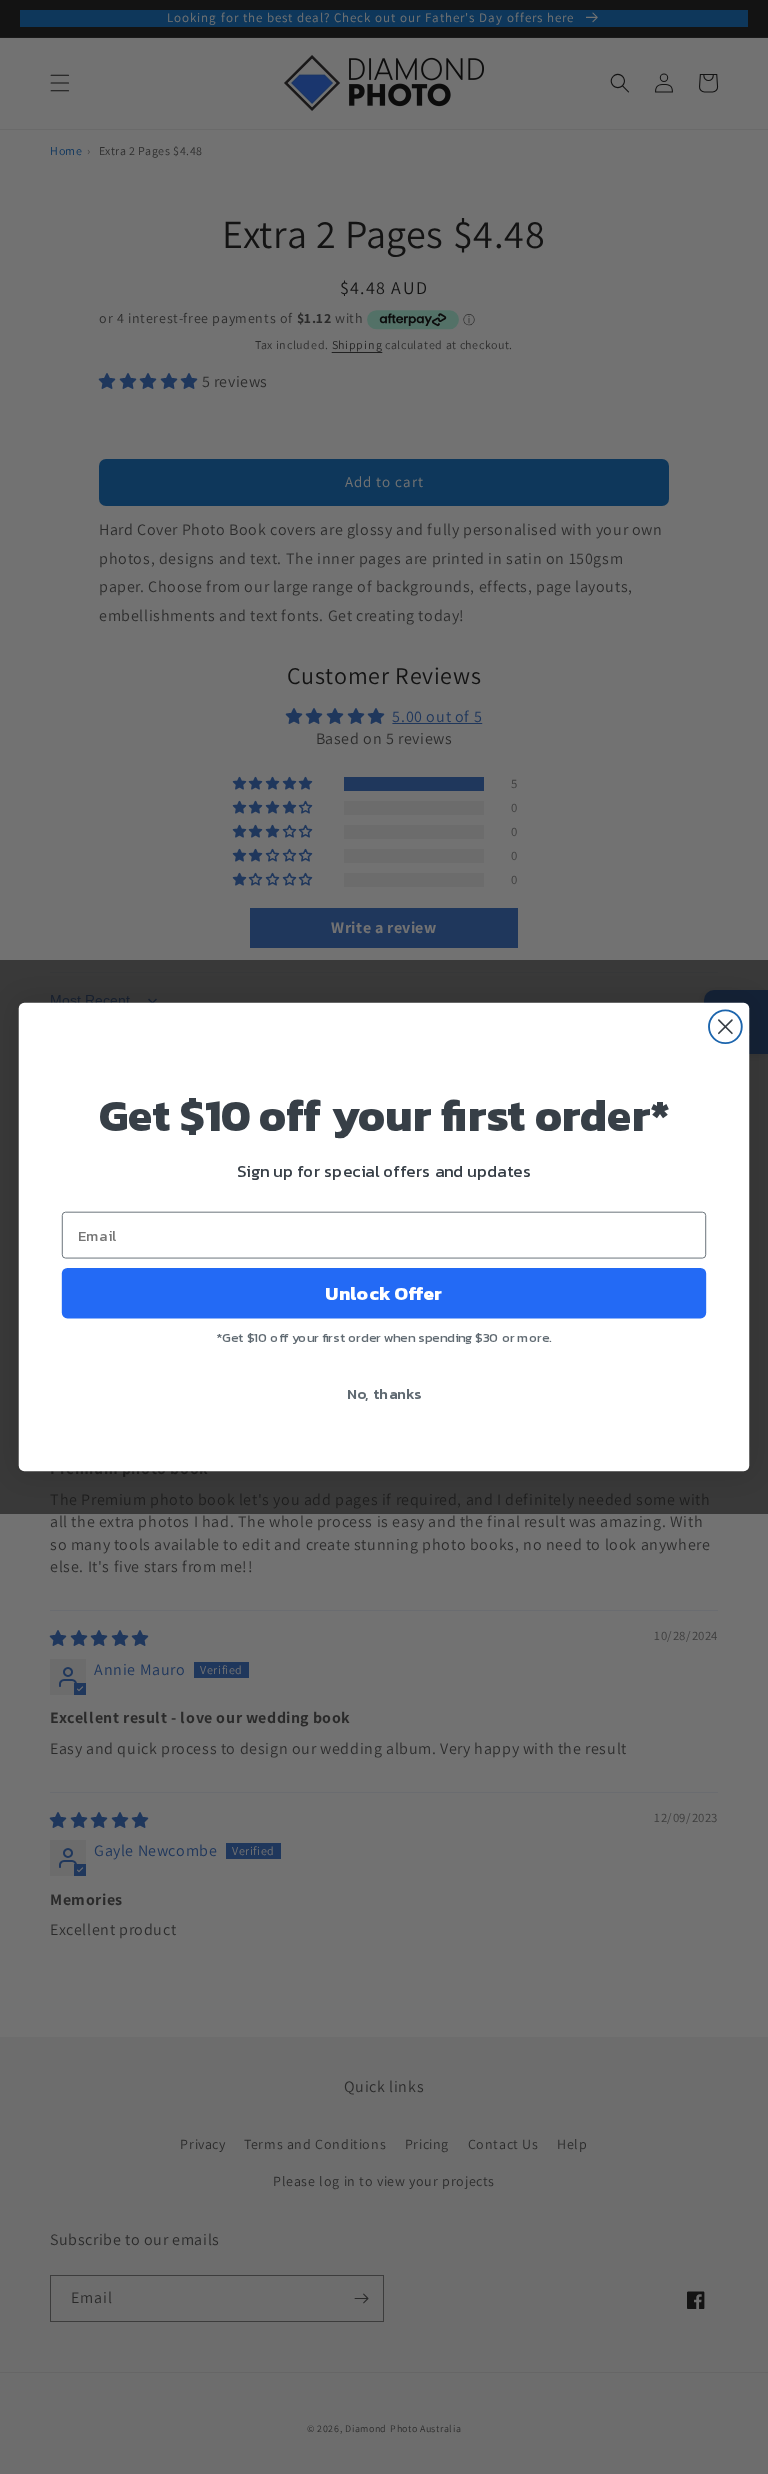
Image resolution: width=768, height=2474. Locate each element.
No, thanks (384, 1393)
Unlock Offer (383, 1293)
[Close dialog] (725, 1026)
